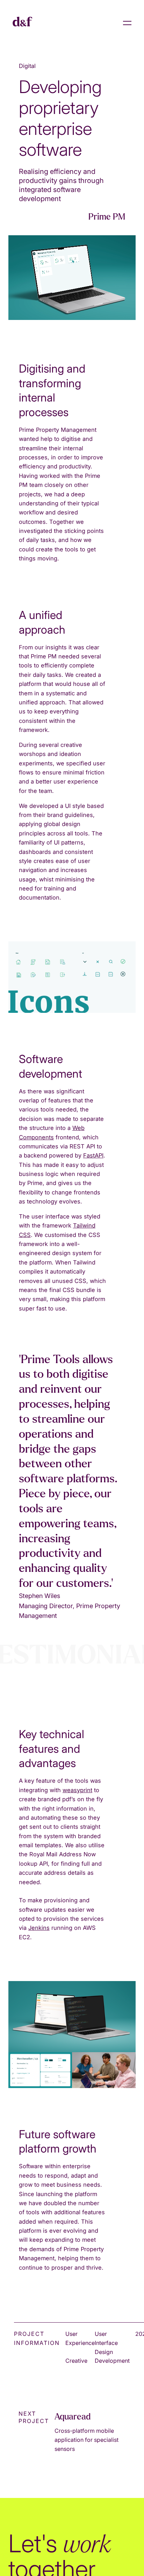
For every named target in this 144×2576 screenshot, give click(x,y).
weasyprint (77, 1790)
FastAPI (93, 1155)
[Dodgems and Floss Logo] (22, 23)
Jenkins (39, 1928)
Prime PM (107, 217)
